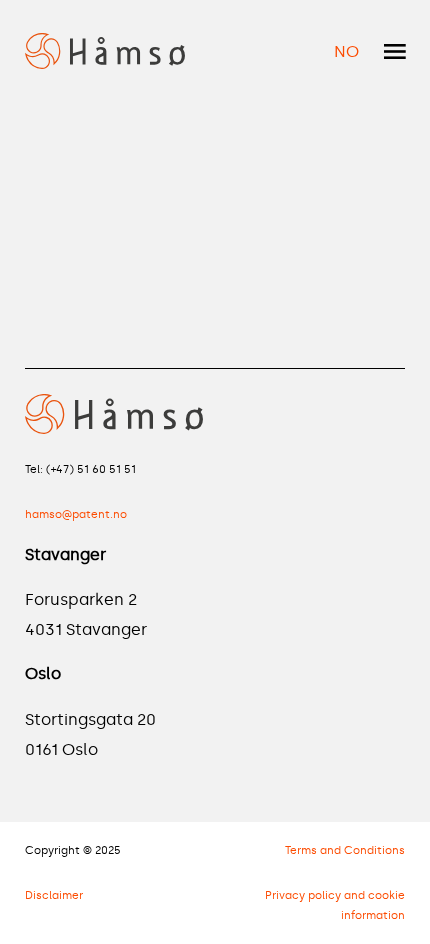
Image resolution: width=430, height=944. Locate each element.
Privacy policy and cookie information (335, 905)
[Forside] (105, 47)
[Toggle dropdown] (395, 51)
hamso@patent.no (76, 514)
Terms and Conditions (345, 850)
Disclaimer (54, 895)
